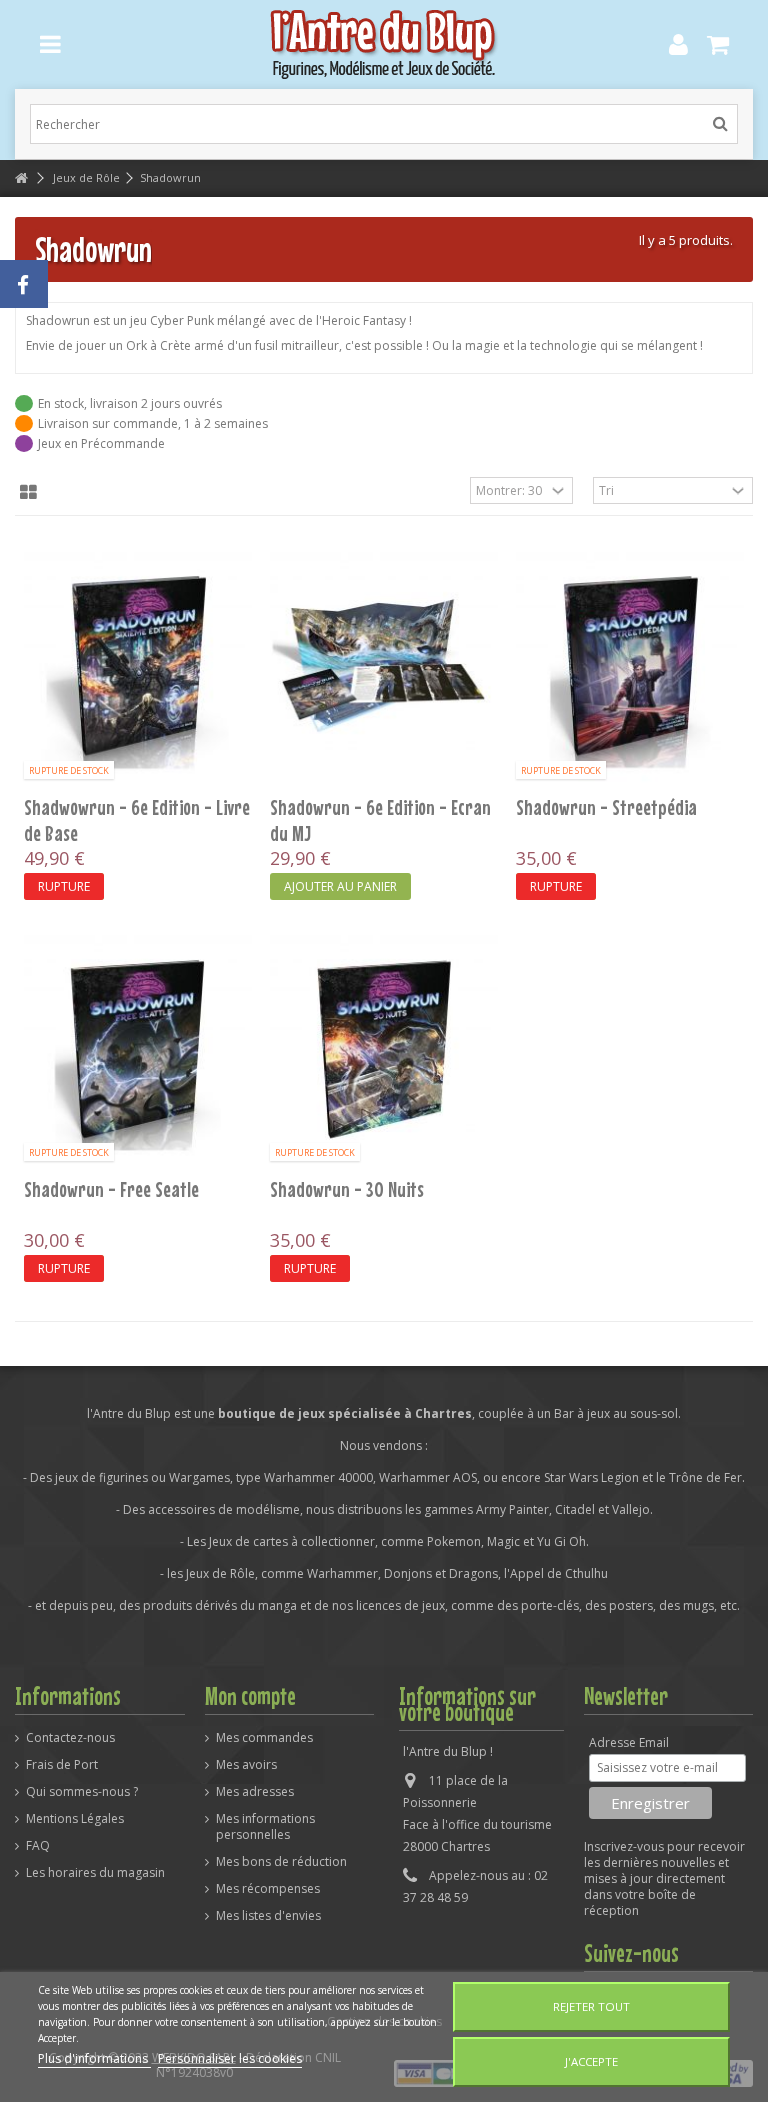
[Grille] (28, 493)
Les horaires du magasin (95, 1873)
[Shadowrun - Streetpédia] (630, 667)
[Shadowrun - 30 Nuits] (384, 1050)
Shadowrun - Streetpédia (606, 807)
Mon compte (250, 1696)
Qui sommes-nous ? (82, 1792)
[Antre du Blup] (384, 44)
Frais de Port (62, 1765)
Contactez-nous (70, 1738)
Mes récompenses (268, 1889)
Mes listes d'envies (268, 1916)
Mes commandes (264, 1738)
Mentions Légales (75, 1819)
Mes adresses (255, 1792)
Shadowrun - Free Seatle (111, 1189)
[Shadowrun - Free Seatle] (138, 1050)
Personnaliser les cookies (230, 2058)
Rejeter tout (591, 2006)
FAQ (38, 1846)
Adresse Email (629, 1743)
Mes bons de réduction (281, 1862)
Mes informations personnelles (265, 1827)
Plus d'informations (94, 2058)
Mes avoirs (246, 1765)
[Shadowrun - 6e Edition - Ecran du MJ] (384, 667)
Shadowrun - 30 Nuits (347, 1189)
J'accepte (591, 2061)
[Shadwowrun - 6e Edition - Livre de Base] (138, 667)
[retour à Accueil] (21, 178)
